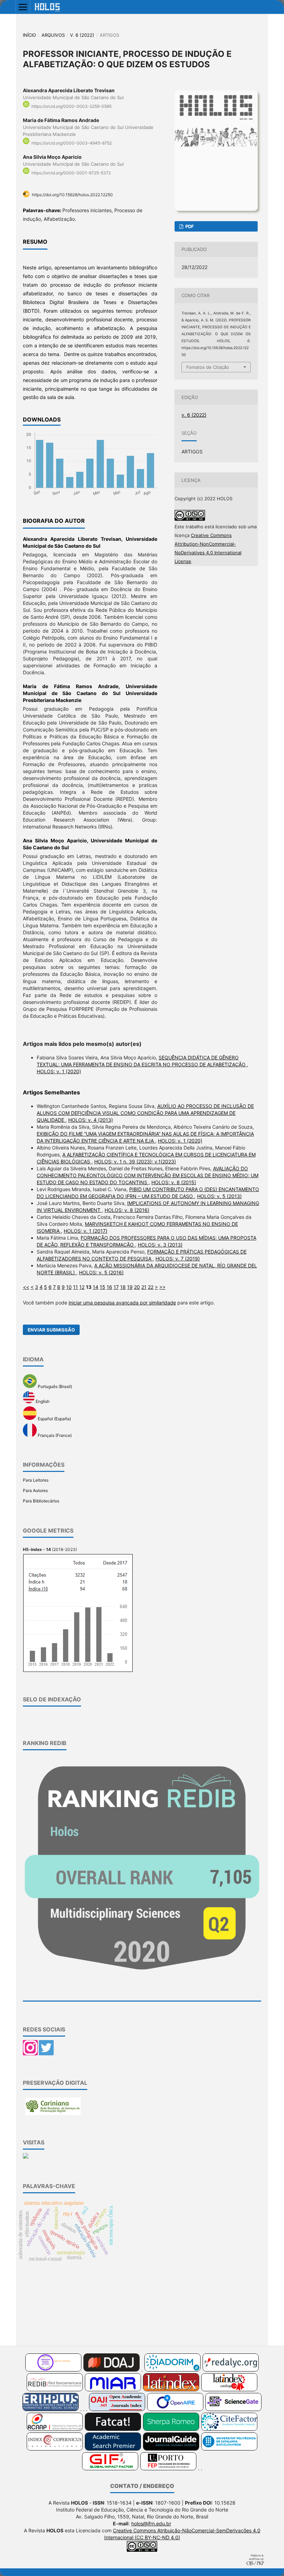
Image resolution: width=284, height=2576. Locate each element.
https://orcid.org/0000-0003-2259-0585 (72, 106)
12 (82, 1287)
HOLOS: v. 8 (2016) (127, 1210)
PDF (189, 226)
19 (130, 1287)
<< (26, 1287)
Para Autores (35, 1490)
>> (162, 1287)
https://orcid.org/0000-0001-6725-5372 (71, 173)
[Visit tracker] (26, 2157)
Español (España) (54, 1418)
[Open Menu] (23, 7)
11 (76, 1287)
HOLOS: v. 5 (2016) (101, 1272)
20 (137, 1287)
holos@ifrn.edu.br (151, 2523)
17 (116, 1287)
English (42, 1402)
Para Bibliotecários (41, 1501)
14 (96, 1287)
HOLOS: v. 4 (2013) (91, 1120)
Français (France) (54, 1436)
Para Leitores (36, 1480)
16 (109, 1287)
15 (103, 1287)
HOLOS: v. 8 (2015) (174, 1182)
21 (144, 1287)
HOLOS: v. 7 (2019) (178, 1259)
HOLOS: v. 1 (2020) (59, 1071)
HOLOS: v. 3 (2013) (160, 1245)
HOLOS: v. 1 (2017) (86, 1231)
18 (123, 1287)
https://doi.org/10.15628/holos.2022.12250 (72, 195)
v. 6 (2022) (82, 35)
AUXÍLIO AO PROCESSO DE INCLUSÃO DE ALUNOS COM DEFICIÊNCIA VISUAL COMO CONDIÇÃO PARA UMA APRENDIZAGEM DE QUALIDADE (145, 1113)
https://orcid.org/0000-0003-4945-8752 (72, 143)
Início (29, 35)
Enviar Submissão (51, 1330)
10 (69, 1287)
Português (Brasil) (54, 1386)
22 (151, 1287)
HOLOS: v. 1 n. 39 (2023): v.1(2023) (135, 1161)
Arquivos (53, 35)
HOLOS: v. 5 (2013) (219, 1196)
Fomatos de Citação (208, 367)
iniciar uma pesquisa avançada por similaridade (122, 1303)
